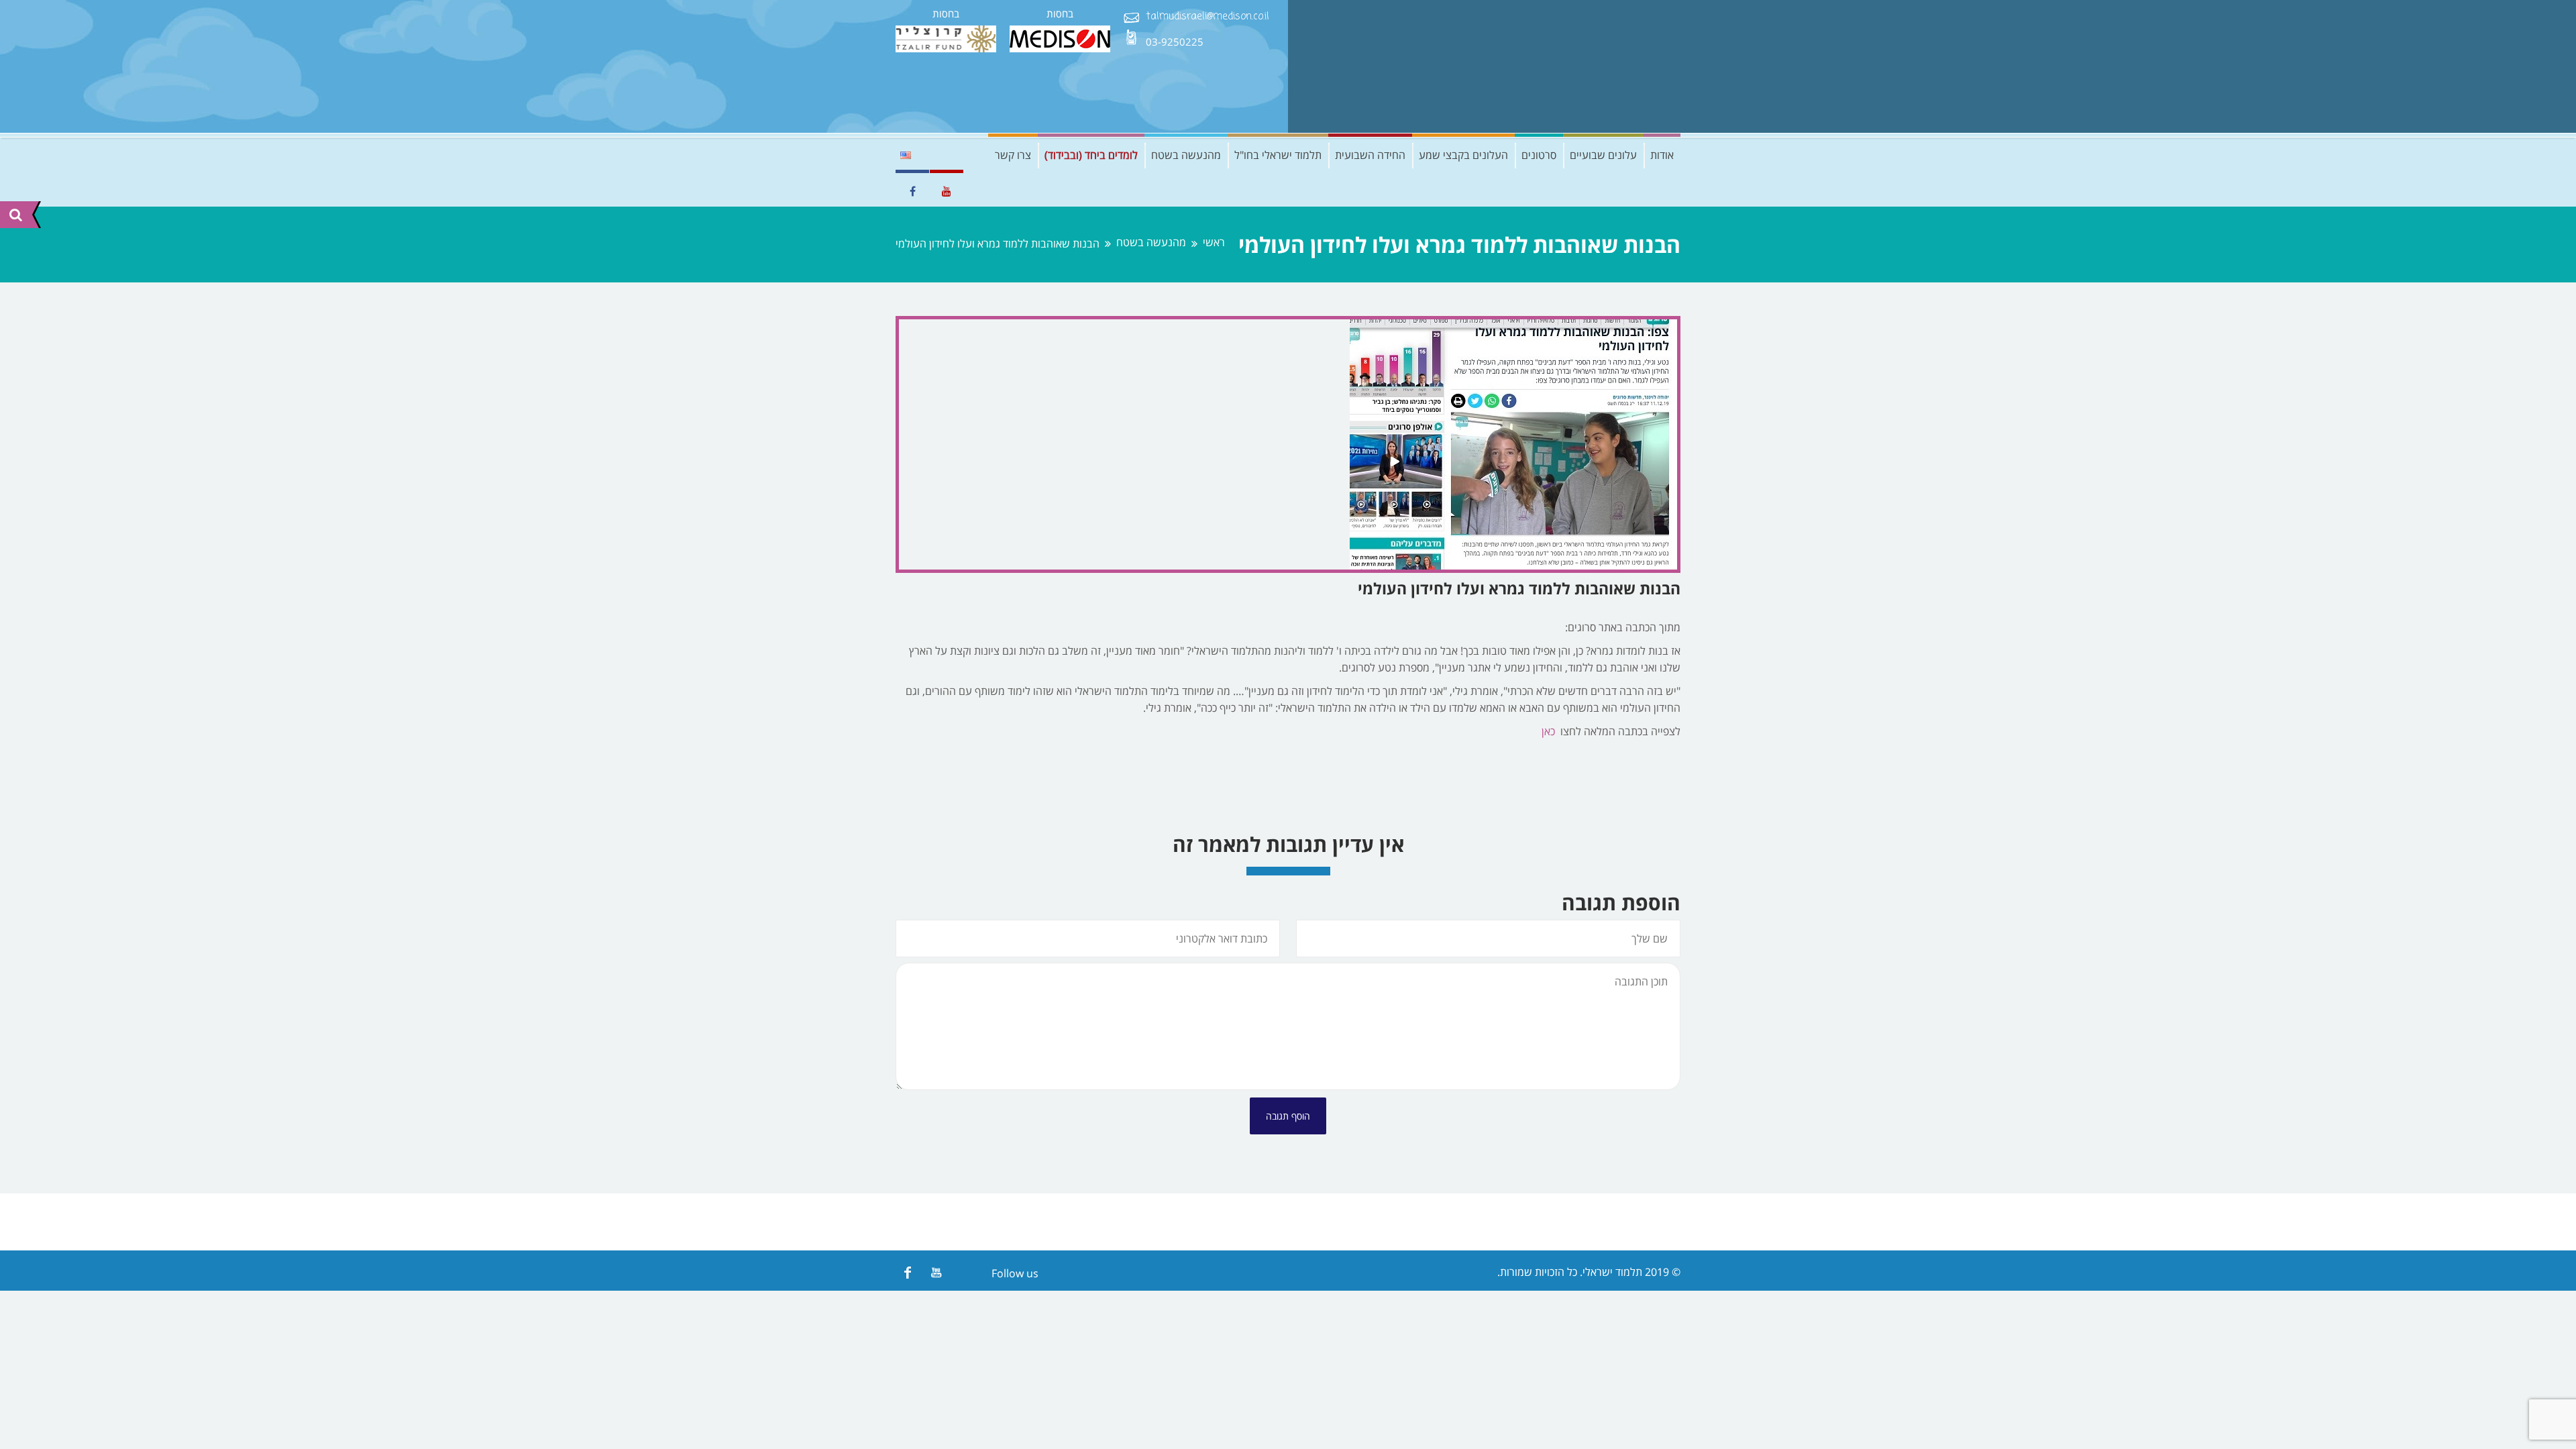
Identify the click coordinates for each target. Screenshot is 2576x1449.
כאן (1548, 731)
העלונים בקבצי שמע (1463, 155)
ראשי (1214, 243)
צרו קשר (1013, 155)
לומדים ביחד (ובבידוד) (1091, 155)
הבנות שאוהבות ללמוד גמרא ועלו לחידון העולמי (1519, 588)
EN (906, 155)
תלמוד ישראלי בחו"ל (1278, 155)
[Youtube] (936, 1272)
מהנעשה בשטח (1186, 155)
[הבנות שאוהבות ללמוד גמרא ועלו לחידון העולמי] (1288, 444)
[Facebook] (907, 1272)
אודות (1662, 155)
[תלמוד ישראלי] (1580, 66)
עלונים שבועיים (1603, 155)
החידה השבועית (1370, 155)
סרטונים (1539, 155)
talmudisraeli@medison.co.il (1207, 17)
